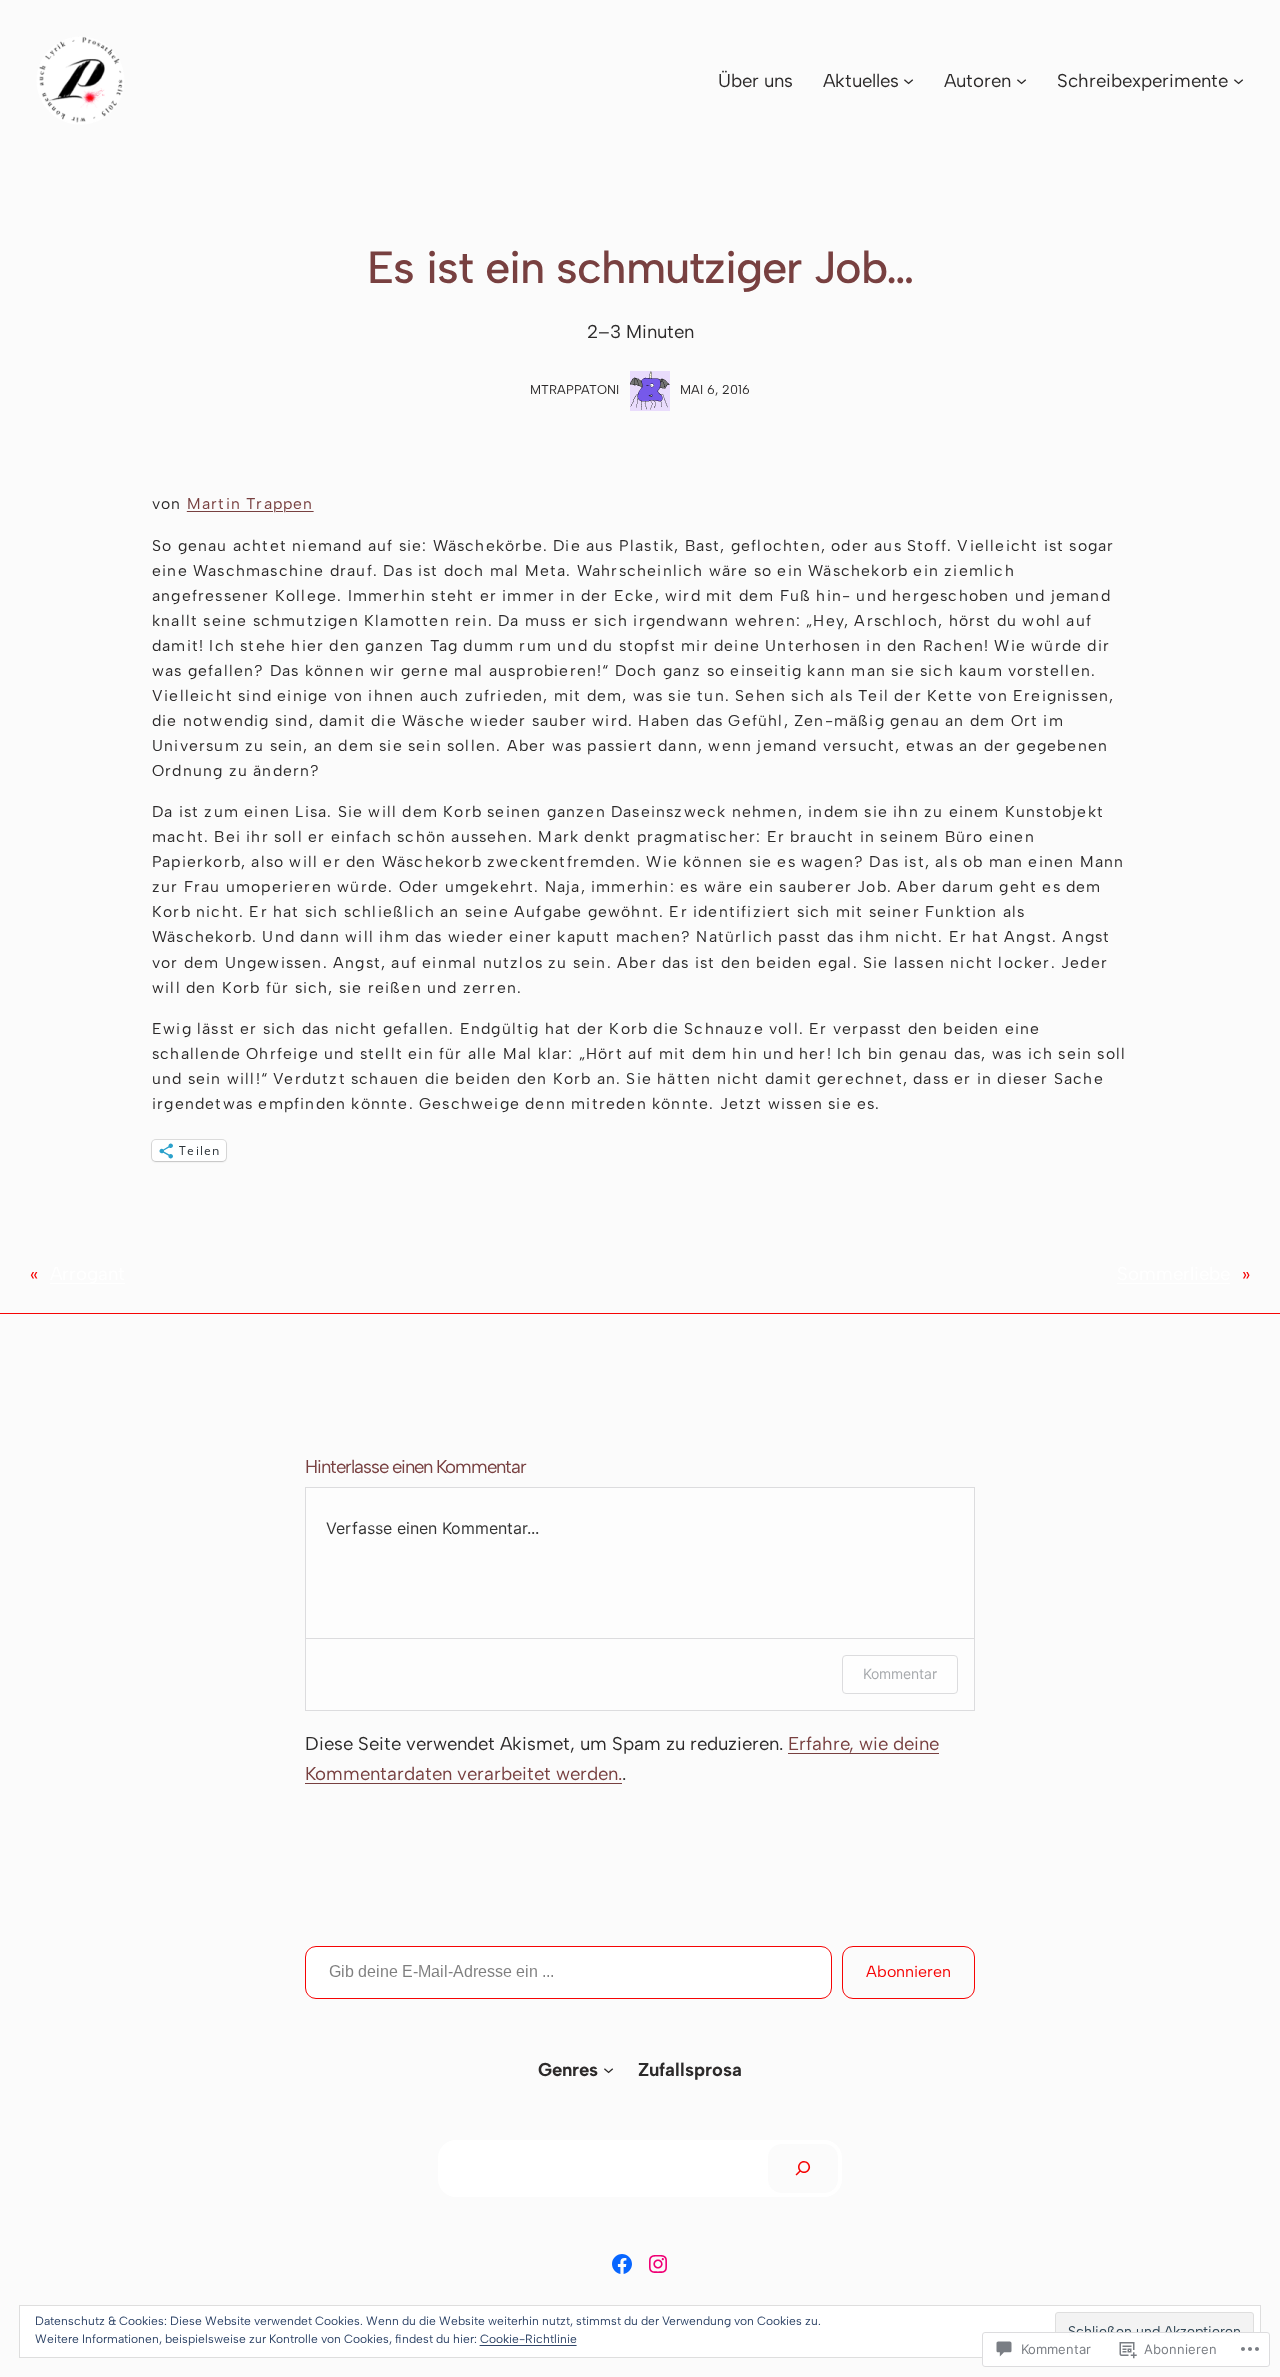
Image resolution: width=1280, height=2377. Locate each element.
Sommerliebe (1173, 1273)
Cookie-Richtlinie (528, 2339)
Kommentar (900, 1673)
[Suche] (803, 2168)
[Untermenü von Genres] (608, 2069)
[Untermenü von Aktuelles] (908, 80)
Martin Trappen (250, 503)
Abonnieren (908, 1971)
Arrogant (87, 1273)
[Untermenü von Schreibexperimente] (1238, 80)
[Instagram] (658, 2264)
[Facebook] (622, 2264)
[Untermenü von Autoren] (1021, 80)
